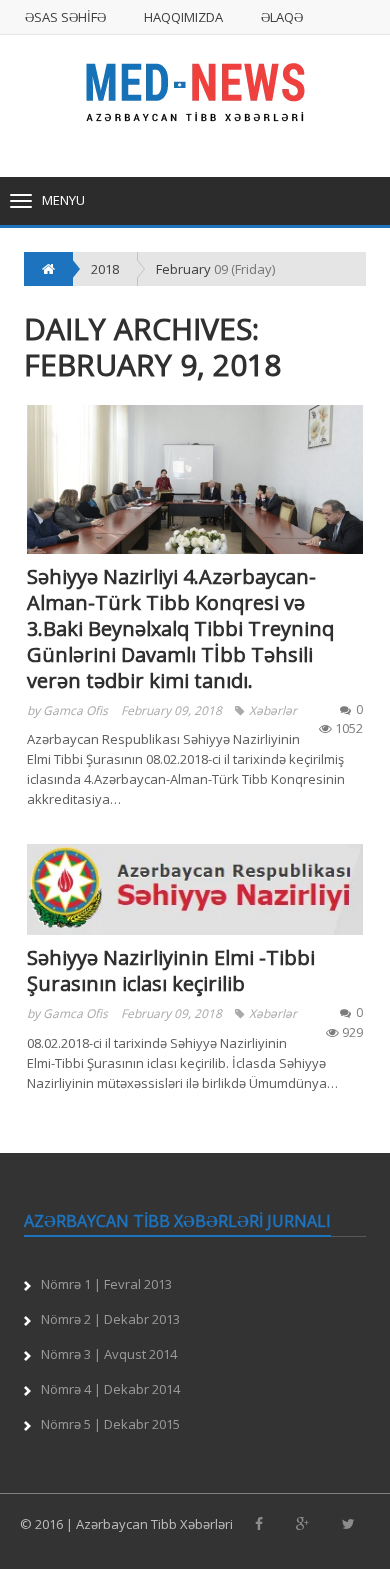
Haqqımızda (183, 17)
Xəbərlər (273, 710)
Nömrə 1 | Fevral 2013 (106, 1284)
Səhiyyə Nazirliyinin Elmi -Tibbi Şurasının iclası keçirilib (171, 970)
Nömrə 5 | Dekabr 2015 (110, 1424)
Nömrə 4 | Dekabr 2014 (110, 1389)
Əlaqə (282, 17)
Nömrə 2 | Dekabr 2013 (110, 1319)
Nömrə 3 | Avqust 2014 (109, 1354)
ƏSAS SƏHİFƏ (65, 17)
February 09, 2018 (171, 710)
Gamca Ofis (75, 710)
